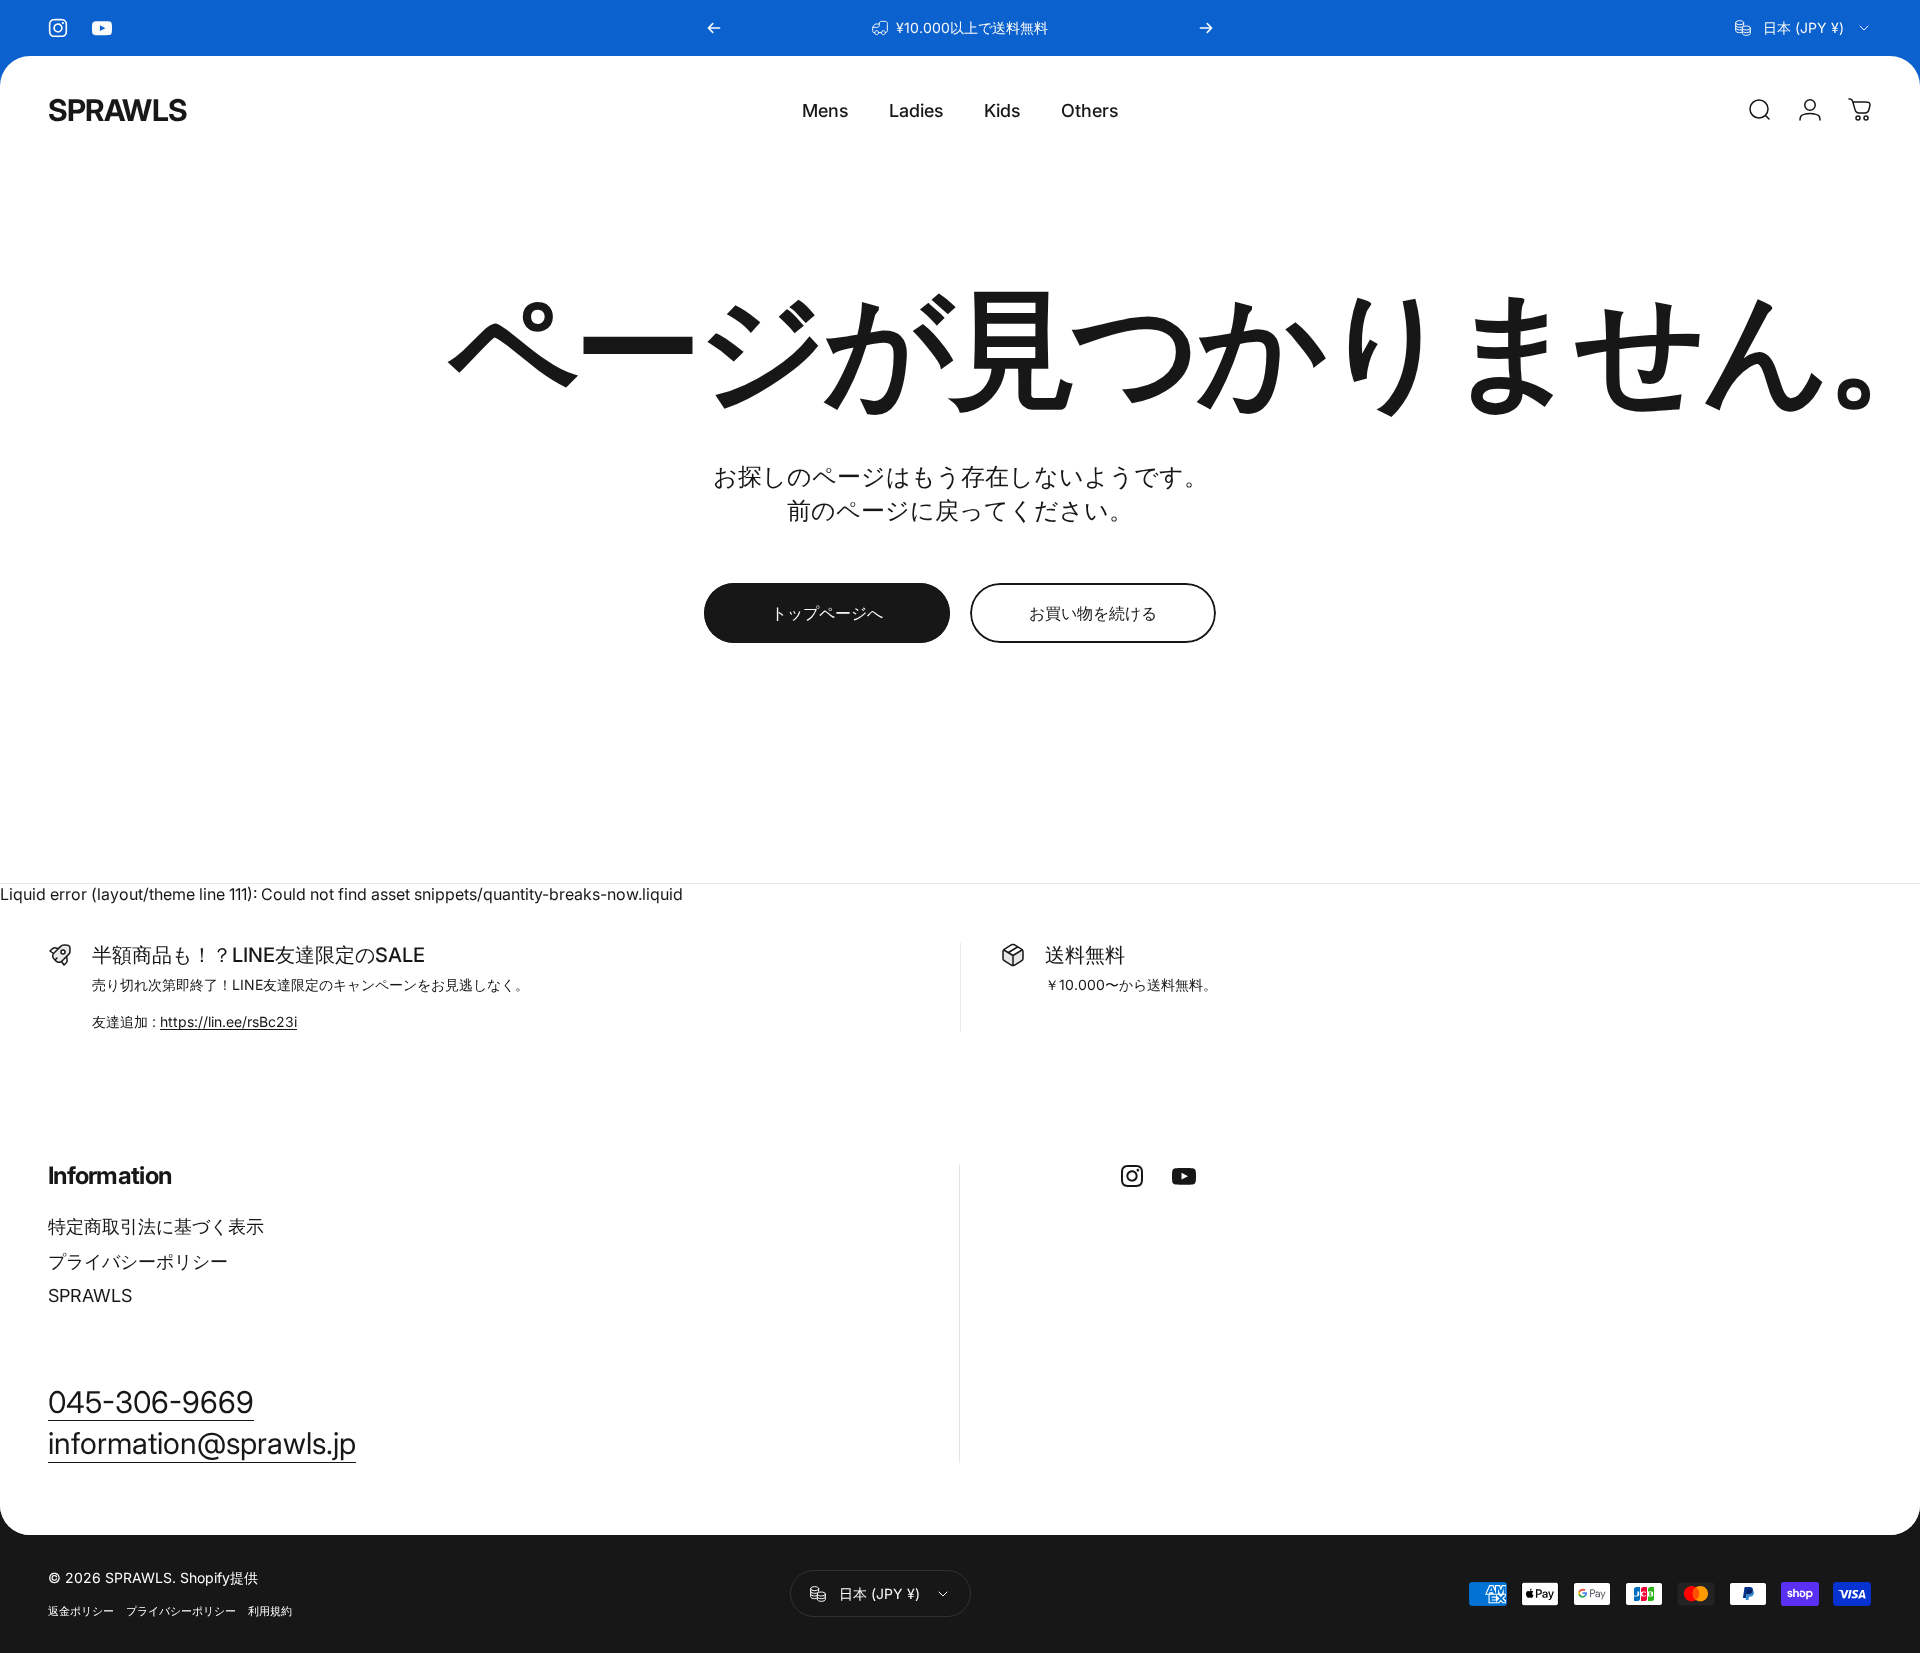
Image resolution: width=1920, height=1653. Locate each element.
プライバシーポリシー (138, 1261)
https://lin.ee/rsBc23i (228, 1021)
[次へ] (1206, 28)
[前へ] (714, 28)
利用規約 (270, 1611)
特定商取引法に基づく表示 (156, 1226)
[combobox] (1803, 28)
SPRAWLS (117, 110)
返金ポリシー (81, 1611)
